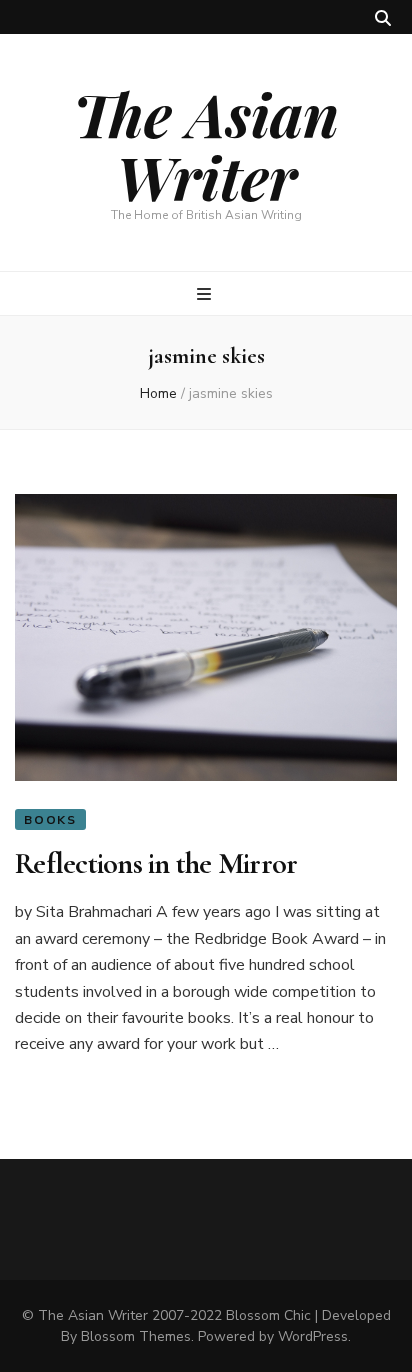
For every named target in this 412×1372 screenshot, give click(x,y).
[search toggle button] (383, 18)
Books (50, 820)
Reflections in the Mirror (156, 863)
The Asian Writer (206, 144)
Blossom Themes (136, 1336)
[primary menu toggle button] (206, 294)
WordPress (313, 1336)
